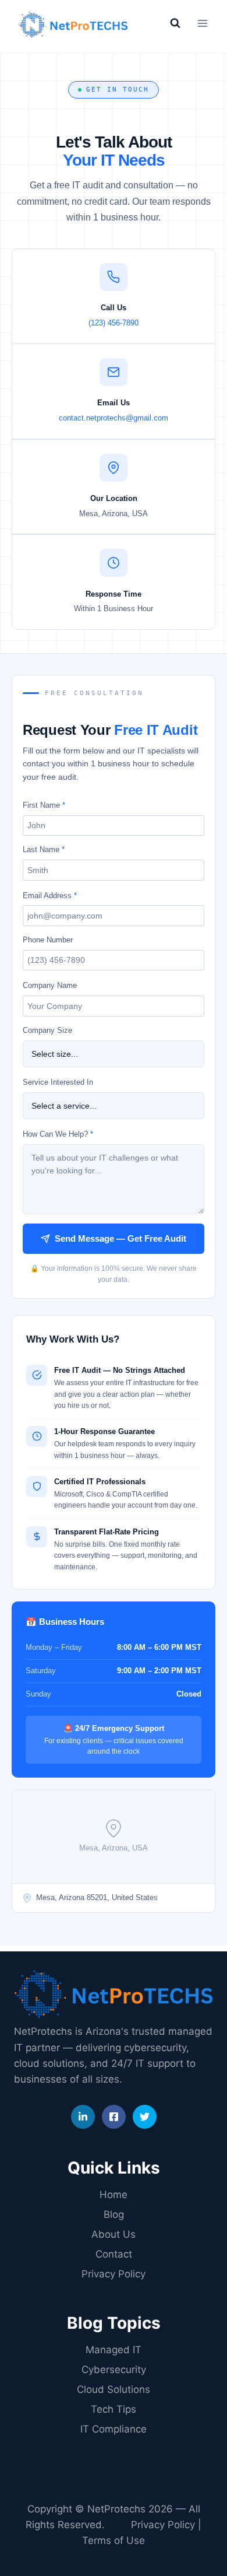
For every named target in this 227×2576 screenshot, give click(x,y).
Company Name (50, 985)
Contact (114, 2254)
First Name (44, 805)
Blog (114, 2214)
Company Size (47, 1030)
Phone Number (48, 940)
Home (114, 2195)
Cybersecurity (114, 2370)
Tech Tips (114, 2409)
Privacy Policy (114, 2274)
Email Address (50, 896)
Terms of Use (114, 2540)
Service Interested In (58, 1082)
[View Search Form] (175, 23)
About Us (114, 2234)
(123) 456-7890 (114, 323)
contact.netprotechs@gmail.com (114, 418)
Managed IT (114, 2350)
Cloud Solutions (114, 2389)
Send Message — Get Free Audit (120, 1238)
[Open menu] (202, 23)
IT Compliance (114, 2429)
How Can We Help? (58, 1134)
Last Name (44, 849)
